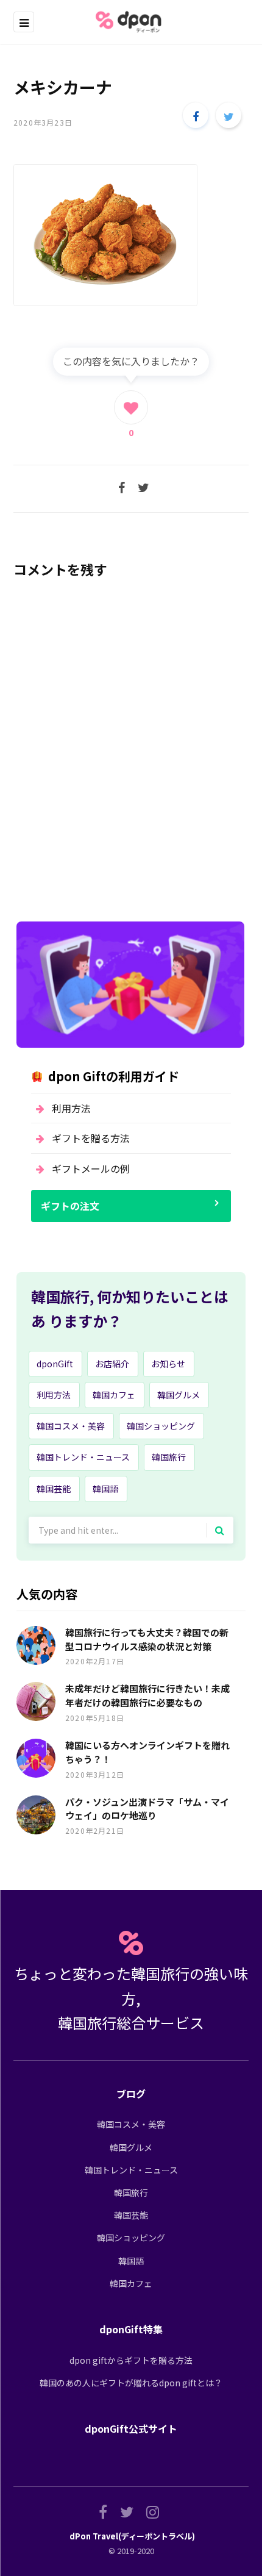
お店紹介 (112, 1364)
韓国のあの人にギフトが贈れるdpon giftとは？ (131, 2383)
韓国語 (105, 1489)
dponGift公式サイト (131, 2428)
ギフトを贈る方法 (91, 1138)
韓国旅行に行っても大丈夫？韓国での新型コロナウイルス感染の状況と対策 (147, 1639)
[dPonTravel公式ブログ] (131, 22)
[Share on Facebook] (196, 115)
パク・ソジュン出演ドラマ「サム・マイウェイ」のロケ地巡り (147, 1809)
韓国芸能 (54, 1489)
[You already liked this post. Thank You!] (131, 407)
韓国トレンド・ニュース (83, 1457)
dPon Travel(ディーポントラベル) (132, 2536)
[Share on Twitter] (228, 115)
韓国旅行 (169, 1457)
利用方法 (71, 1108)
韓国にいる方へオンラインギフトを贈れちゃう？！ (147, 1752)
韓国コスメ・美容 (71, 1426)
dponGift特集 (131, 2329)
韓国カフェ (114, 1395)
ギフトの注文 (70, 1206)
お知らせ (168, 1364)
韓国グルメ (179, 1395)
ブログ (131, 2094)
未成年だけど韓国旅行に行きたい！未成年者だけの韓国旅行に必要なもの (147, 1695)
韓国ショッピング (161, 1426)
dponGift (55, 1364)
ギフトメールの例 (91, 1168)
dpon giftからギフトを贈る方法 (131, 2360)
